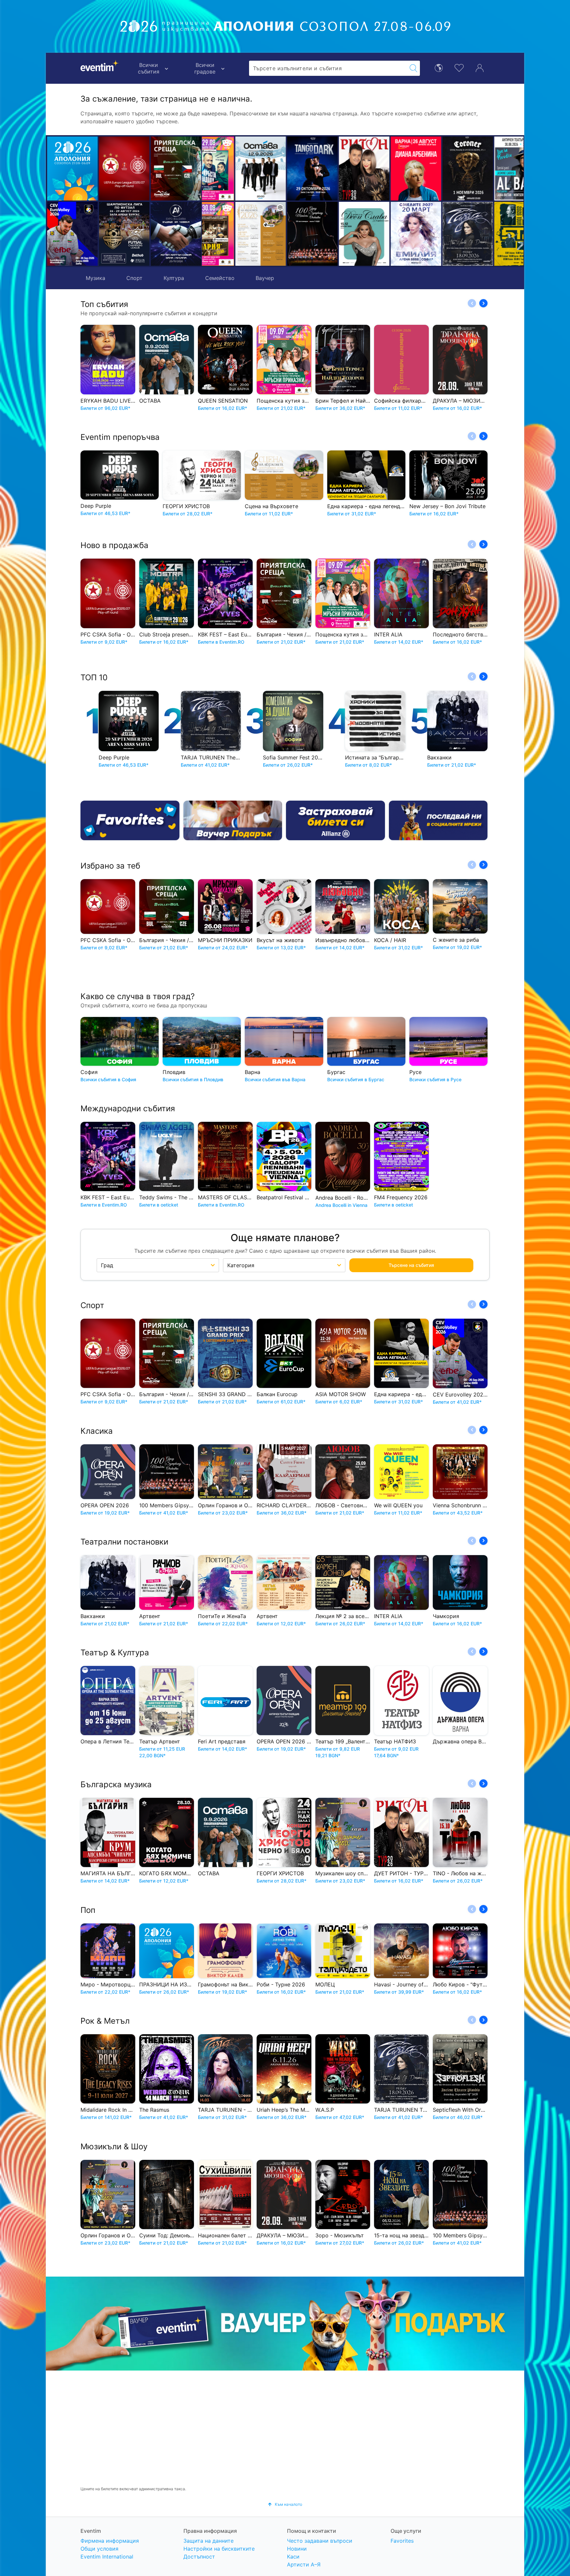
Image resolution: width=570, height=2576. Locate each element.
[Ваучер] (233, 820)
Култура (174, 278)
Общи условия (99, 2549)
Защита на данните (208, 2541)
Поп (88, 1910)
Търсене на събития (411, 1265)
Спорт (134, 278)
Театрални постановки (124, 1542)
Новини (297, 2549)
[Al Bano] (435, 169)
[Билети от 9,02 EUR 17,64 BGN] (72, 169)
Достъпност (199, 2557)
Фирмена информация (110, 2541)
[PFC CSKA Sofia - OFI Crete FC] (124, 169)
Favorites (402, 2541)
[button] (210, 201)
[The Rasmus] (487, 169)
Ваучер (265, 278)
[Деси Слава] (280, 234)
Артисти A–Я (304, 2564)
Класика (97, 1431)
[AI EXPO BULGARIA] (176, 234)
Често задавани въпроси (320, 2541)
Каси (293, 2557)
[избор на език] (439, 67)
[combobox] (328, 68)
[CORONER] (383, 169)
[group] (285, 2323)
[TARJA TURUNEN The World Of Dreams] (383, 234)
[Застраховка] (335, 820)
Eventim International (107, 2557)
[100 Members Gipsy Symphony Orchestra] (228, 234)
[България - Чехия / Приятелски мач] (176, 169)
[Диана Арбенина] (331, 169)
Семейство (220, 278)
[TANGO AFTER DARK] (228, 169)
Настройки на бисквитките (219, 2549)
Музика (95, 278)
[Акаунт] (480, 67)
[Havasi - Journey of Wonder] (487, 234)
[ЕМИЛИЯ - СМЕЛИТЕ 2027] (331, 234)
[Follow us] (438, 820)
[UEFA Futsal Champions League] (124, 234)
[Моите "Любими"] (459, 67)
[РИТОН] (280, 169)
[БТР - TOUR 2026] (435, 234)
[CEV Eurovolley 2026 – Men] (72, 234)
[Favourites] (130, 820)
